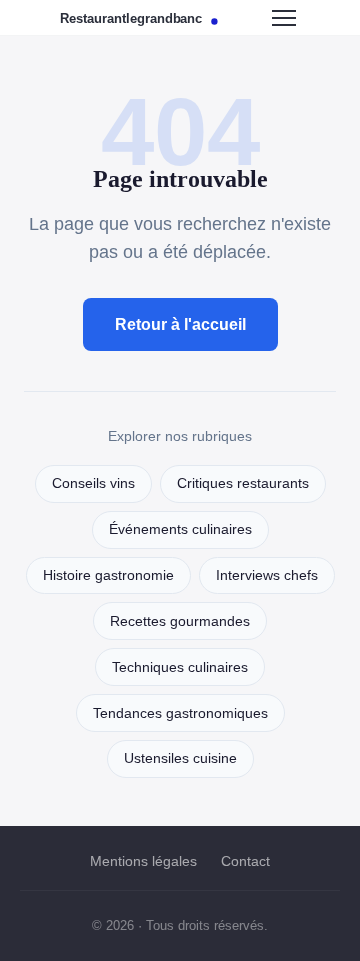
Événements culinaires (180, 529)
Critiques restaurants (243, 483)
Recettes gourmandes (180, 621)
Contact (245, 861)
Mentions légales (143, 861)
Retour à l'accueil (180, 324)
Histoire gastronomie (108, 575)
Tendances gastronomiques (180, 713)
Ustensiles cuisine (180, 758)
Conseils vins (93, 483)
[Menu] (284, 18)
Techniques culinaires (180, 667)
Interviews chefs (267, 575)
